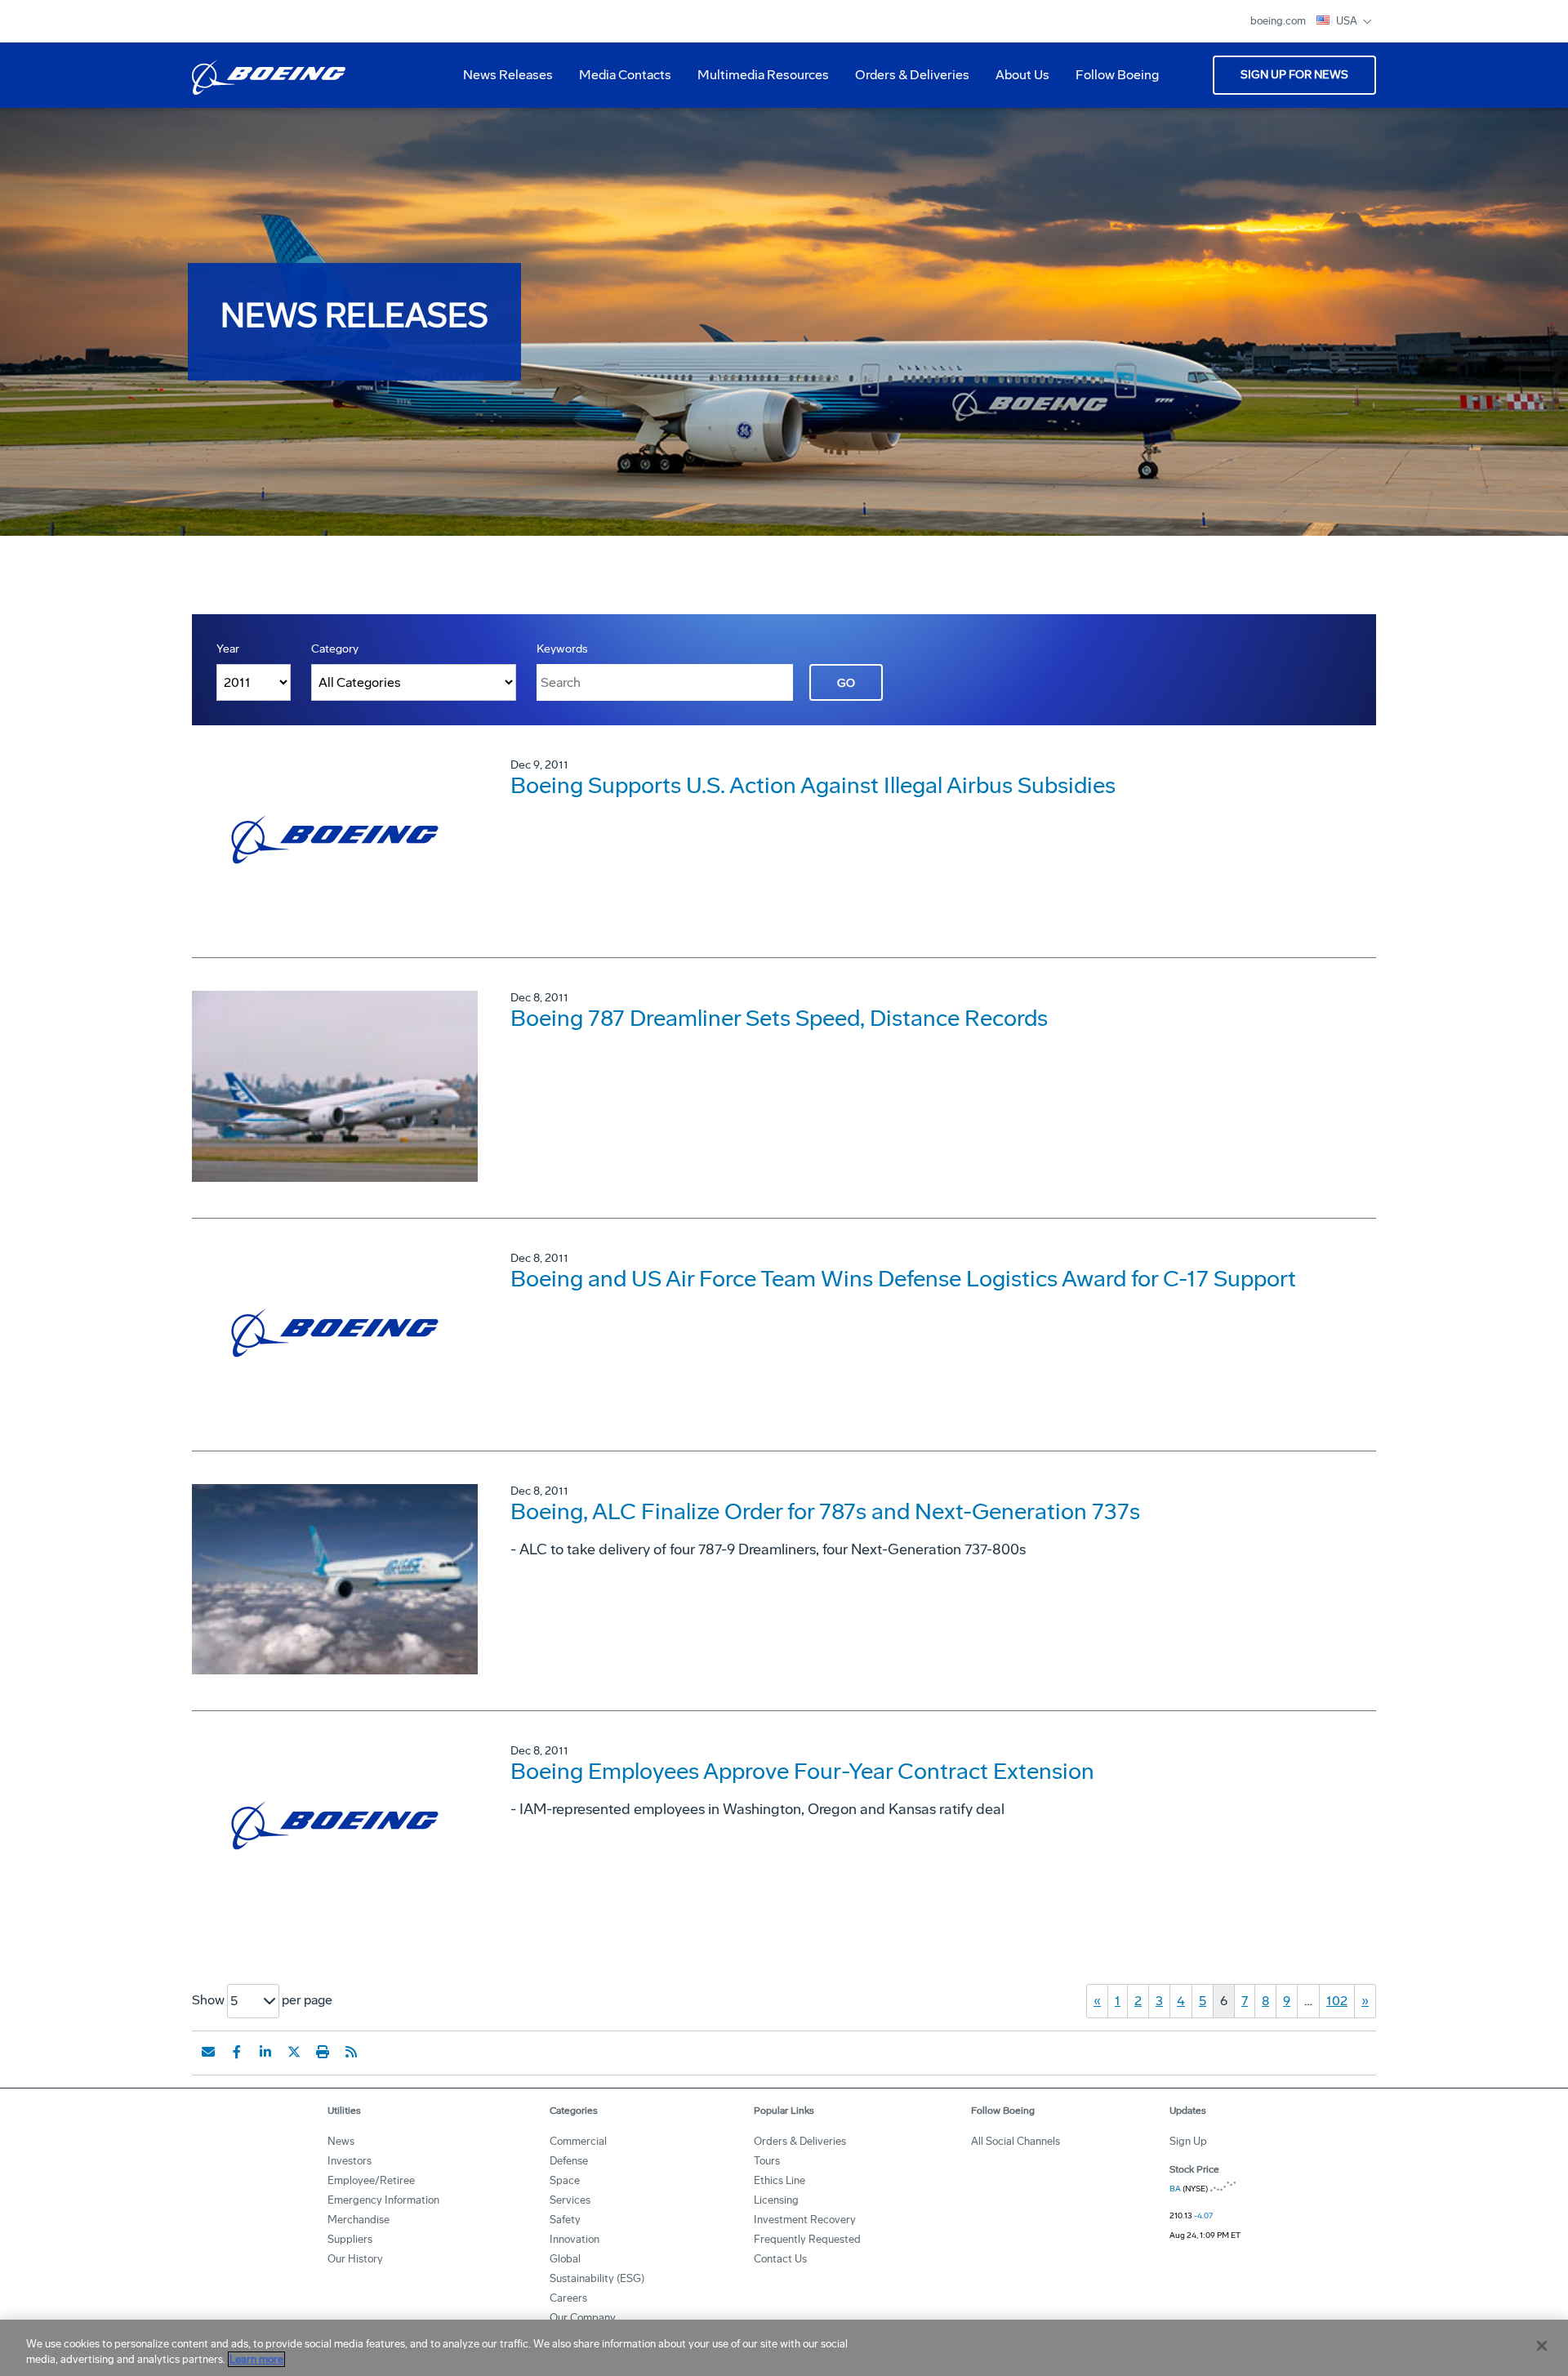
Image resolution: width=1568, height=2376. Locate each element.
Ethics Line (780, 2180)
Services (570, 2200)
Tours (767, 2161)
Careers (568, 2298)
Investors (350, 2161)
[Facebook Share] (237, 2052)
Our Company (583, 2318)
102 (1337, 2001)
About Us (1016, 81)
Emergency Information (383, 2200)
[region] (784, 2348)
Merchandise (359, 2220)
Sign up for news (1294, 75)
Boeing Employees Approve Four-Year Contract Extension (802, 1771)
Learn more (256, 2359)
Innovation (575, 2239)
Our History (355, 2259)
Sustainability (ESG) (597, 2278)
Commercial (578, 2141)
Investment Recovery (805, 2220)
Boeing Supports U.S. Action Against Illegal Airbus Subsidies (813, 785)
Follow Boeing (1117, 75)
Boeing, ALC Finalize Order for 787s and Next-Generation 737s (825, 1511)
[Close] (1542, 2346)
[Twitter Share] (294, 2052)
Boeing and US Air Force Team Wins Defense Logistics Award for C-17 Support (903, 1279)
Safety (565, 2220)
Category (335, 649)
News (341, 2141)
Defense (569, 2161)
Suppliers (350, 2239)
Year (228, 649)
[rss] (351, 2052)
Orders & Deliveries (906, 81)
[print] (323, 2052)
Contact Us (780, 2259)
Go (846, 683)
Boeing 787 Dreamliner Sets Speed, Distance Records (779, 1018)
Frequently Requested (807, 2239)
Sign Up (1188, 2141)
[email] (208, 2052)
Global (565, 2259)
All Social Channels (1016, 2141)
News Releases (508, 75)
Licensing (776, 2200)
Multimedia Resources (757, 81)
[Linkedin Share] (265, 2052)
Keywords (562, 649)
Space (565, 2180)
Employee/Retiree (371, 2180)
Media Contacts (625, 75)
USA (1348, 21)
